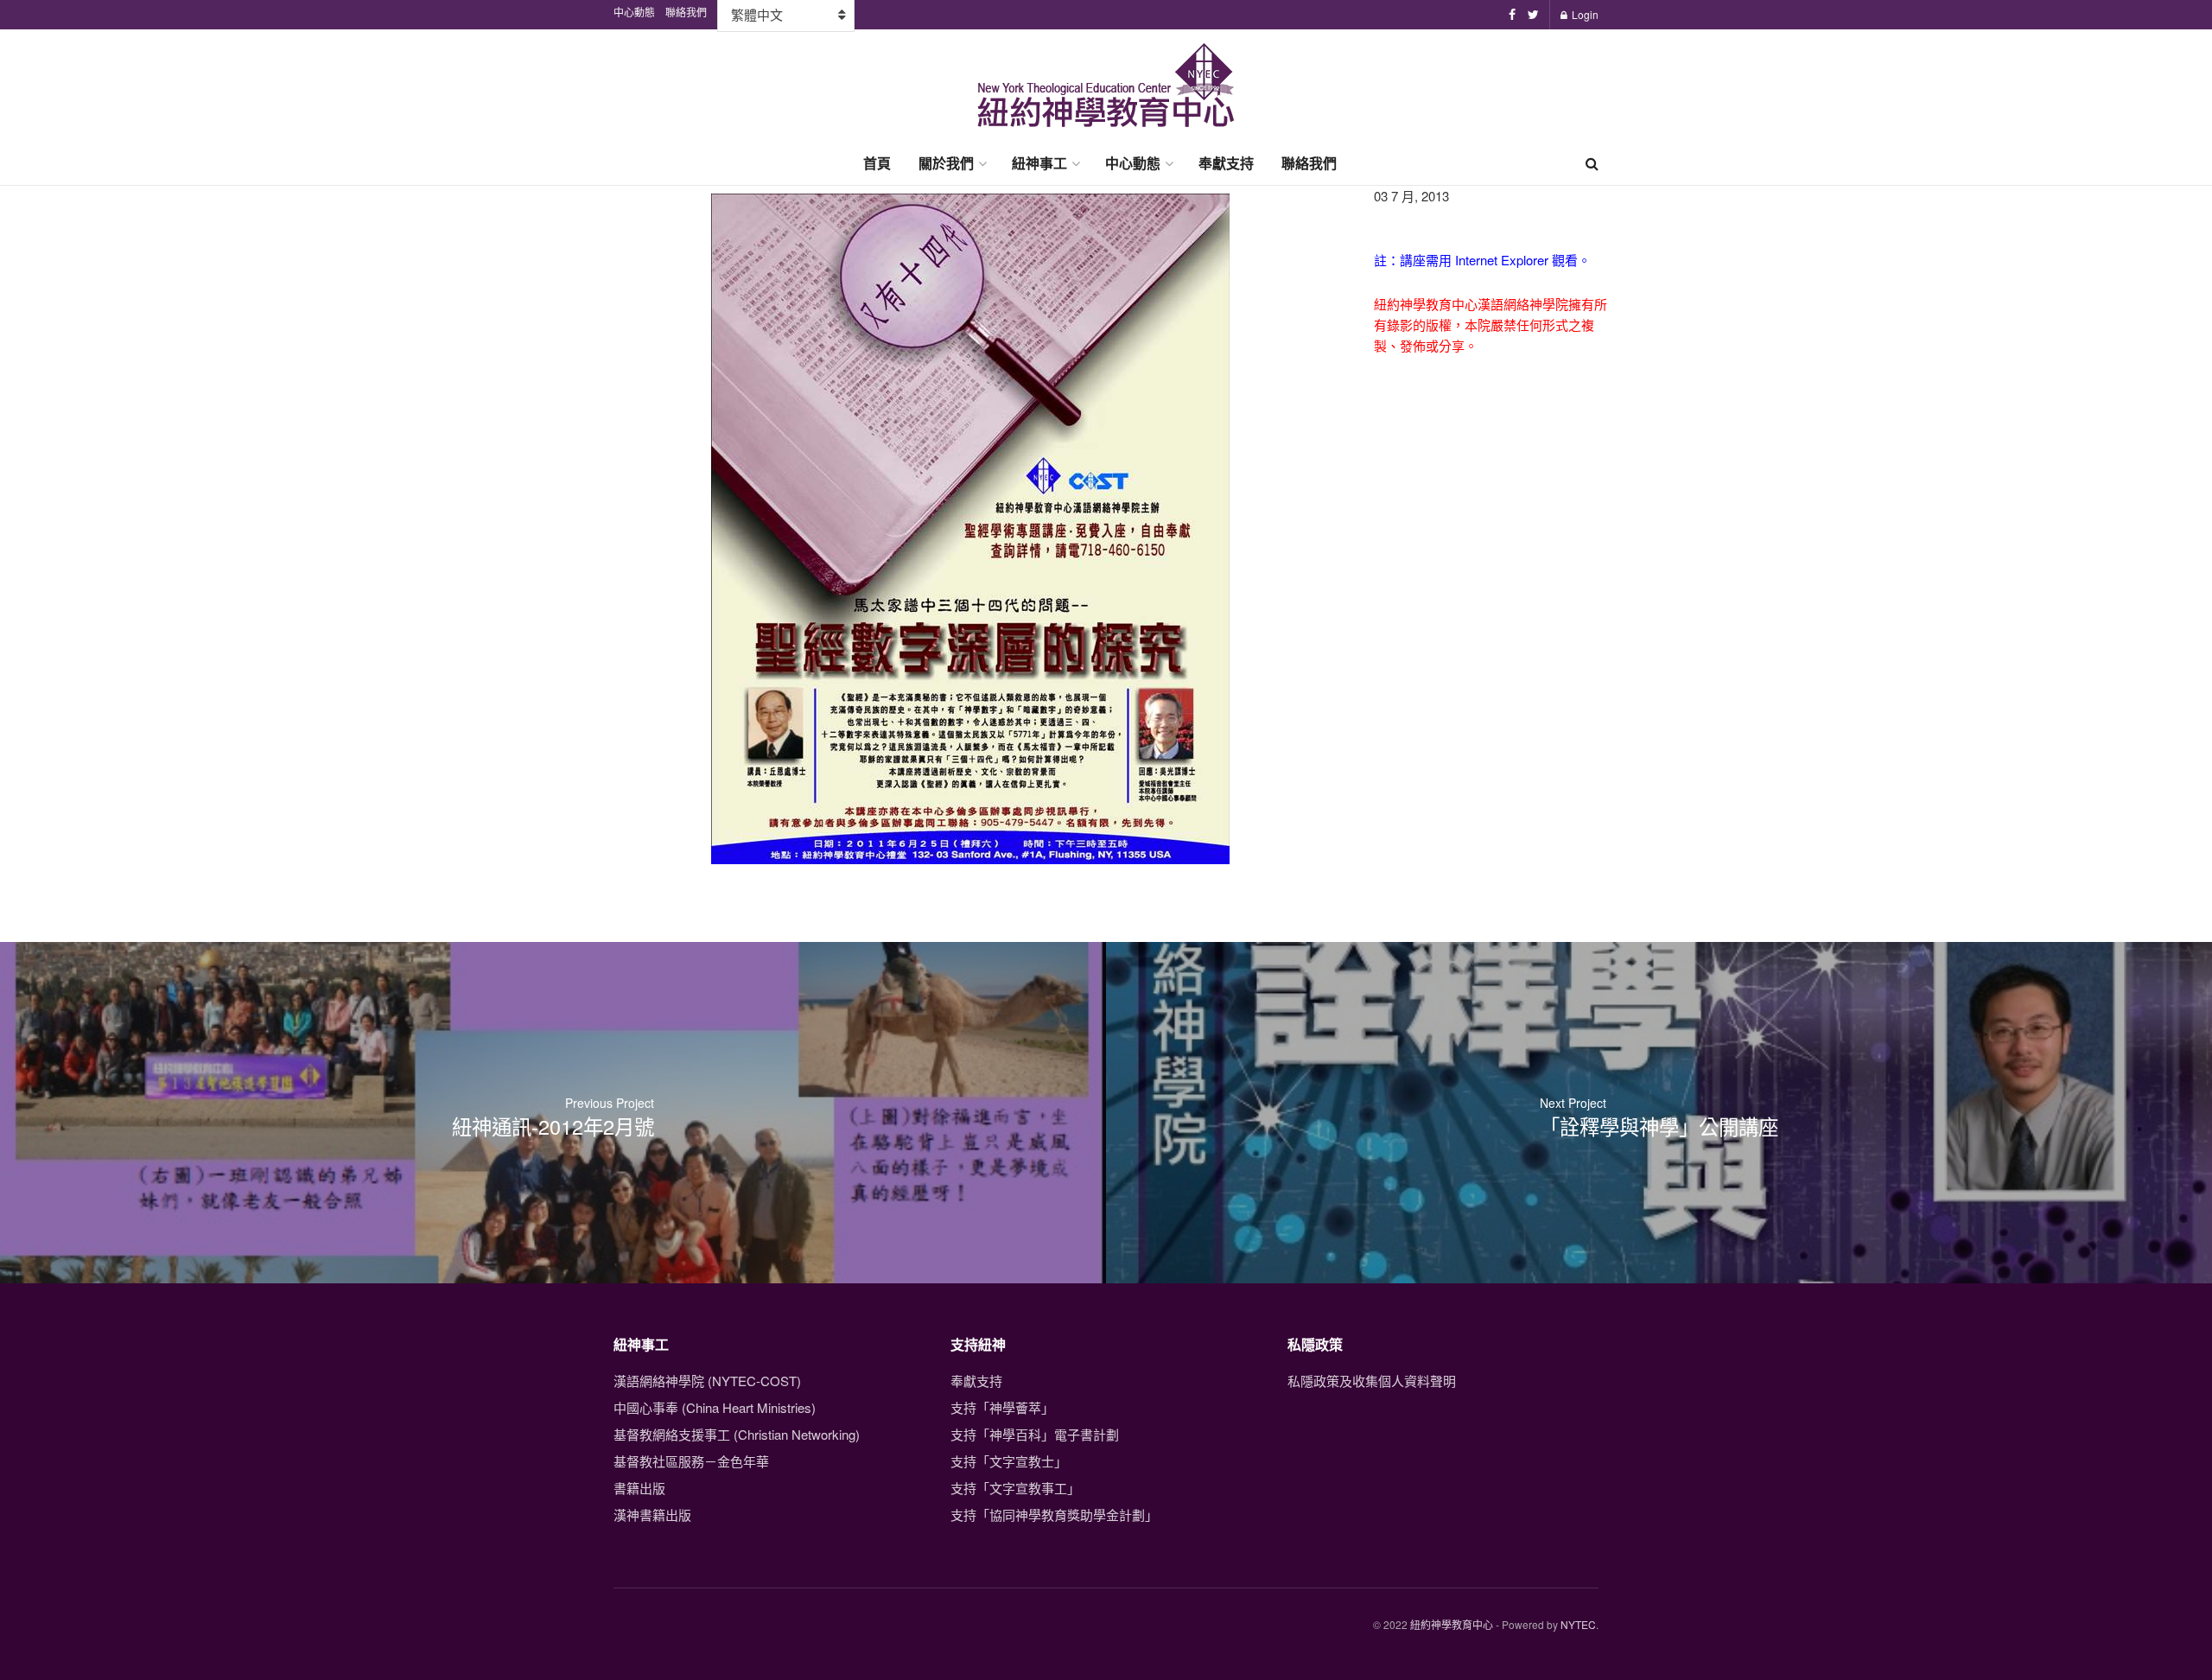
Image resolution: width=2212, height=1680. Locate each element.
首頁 (877, 163)
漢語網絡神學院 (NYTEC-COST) (707, 1381)
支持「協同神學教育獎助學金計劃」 (1054, 1515)
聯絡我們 (1309, 163)
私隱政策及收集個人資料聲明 (1372, 1381)
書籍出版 (639, 1488)
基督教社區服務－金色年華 (691, 1461)
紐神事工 (1039, 163)
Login (1584, 14)
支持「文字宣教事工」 (1015, 1488)
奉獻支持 (1226, 163)
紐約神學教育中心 (1452, 1624)
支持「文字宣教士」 (1009, 1461)
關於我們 (946, 163)
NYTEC (1578, 1624)
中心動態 (1133, 163)
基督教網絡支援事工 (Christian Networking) (737, 1434)
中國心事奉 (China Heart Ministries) (715, 1407)
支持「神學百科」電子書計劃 (1035, 1434)
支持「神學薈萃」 (1002, 1407)
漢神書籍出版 (652, 1515)
